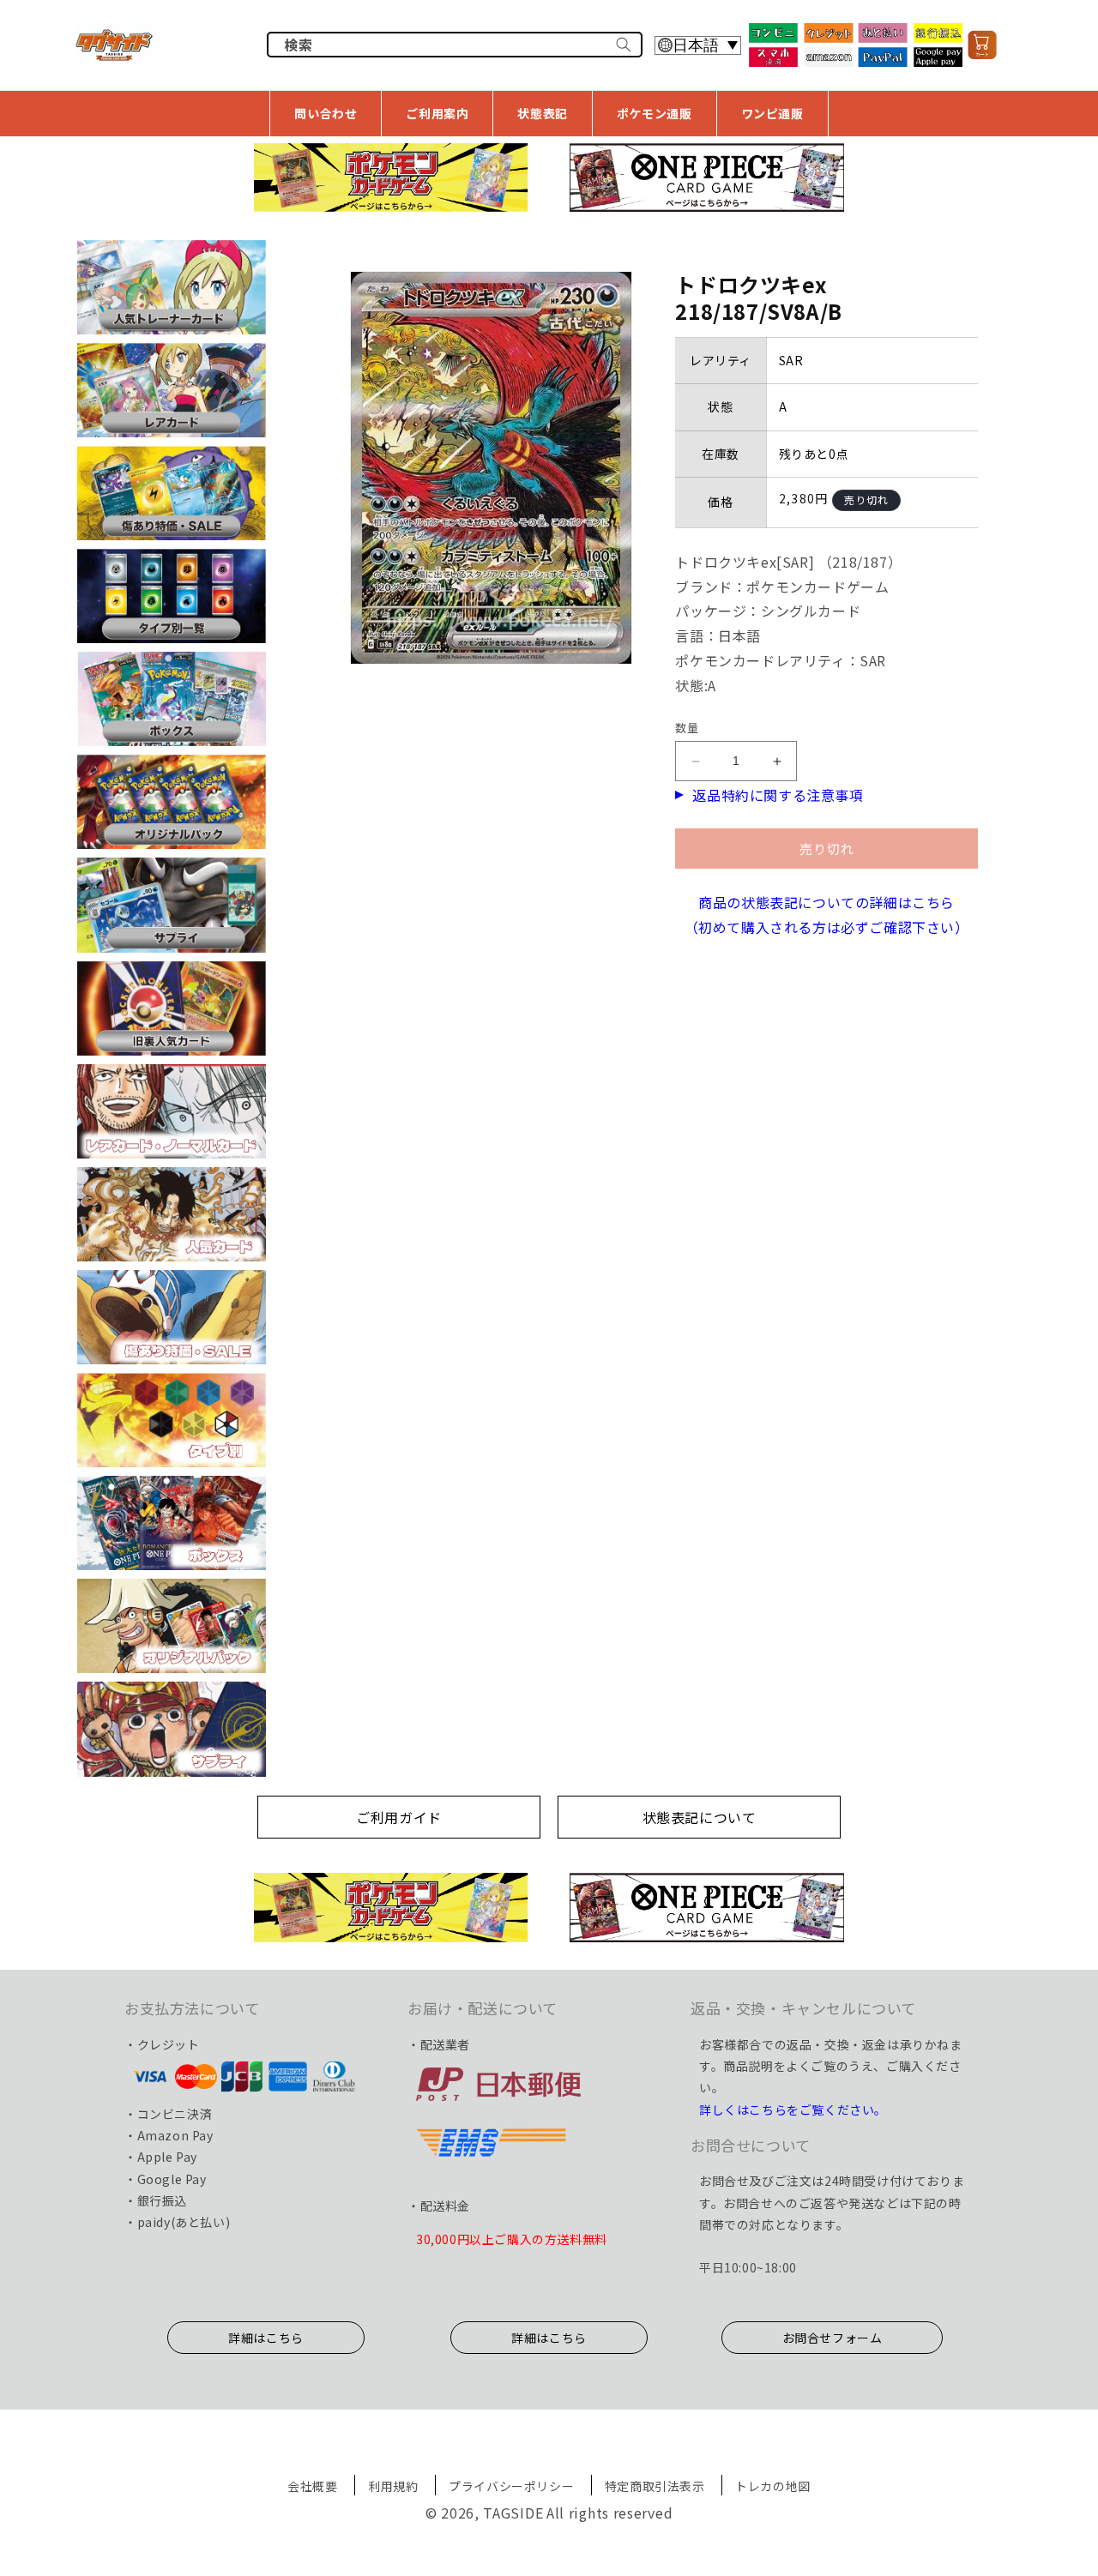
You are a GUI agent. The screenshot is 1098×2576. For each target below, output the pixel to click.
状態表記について (700, 1817)
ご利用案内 (437, 113)
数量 (687, 728)
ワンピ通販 (772, 113)
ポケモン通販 (655, 113)
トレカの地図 (773, 2486)
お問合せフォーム (833, 2338)
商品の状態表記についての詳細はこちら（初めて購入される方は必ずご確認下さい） (827, 915)
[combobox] (455, 45)
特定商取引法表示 (655, 2486)
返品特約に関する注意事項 (778, 795)
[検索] (624, 45)
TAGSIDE (513, 2513)
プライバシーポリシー (511, 2486)
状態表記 (542, 113)
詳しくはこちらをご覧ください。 (793, 2110)
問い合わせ (326, 113)
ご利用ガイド (399, 1817)
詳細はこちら (266, 2338)
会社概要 (312, 2486)
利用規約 (393, 2486)
